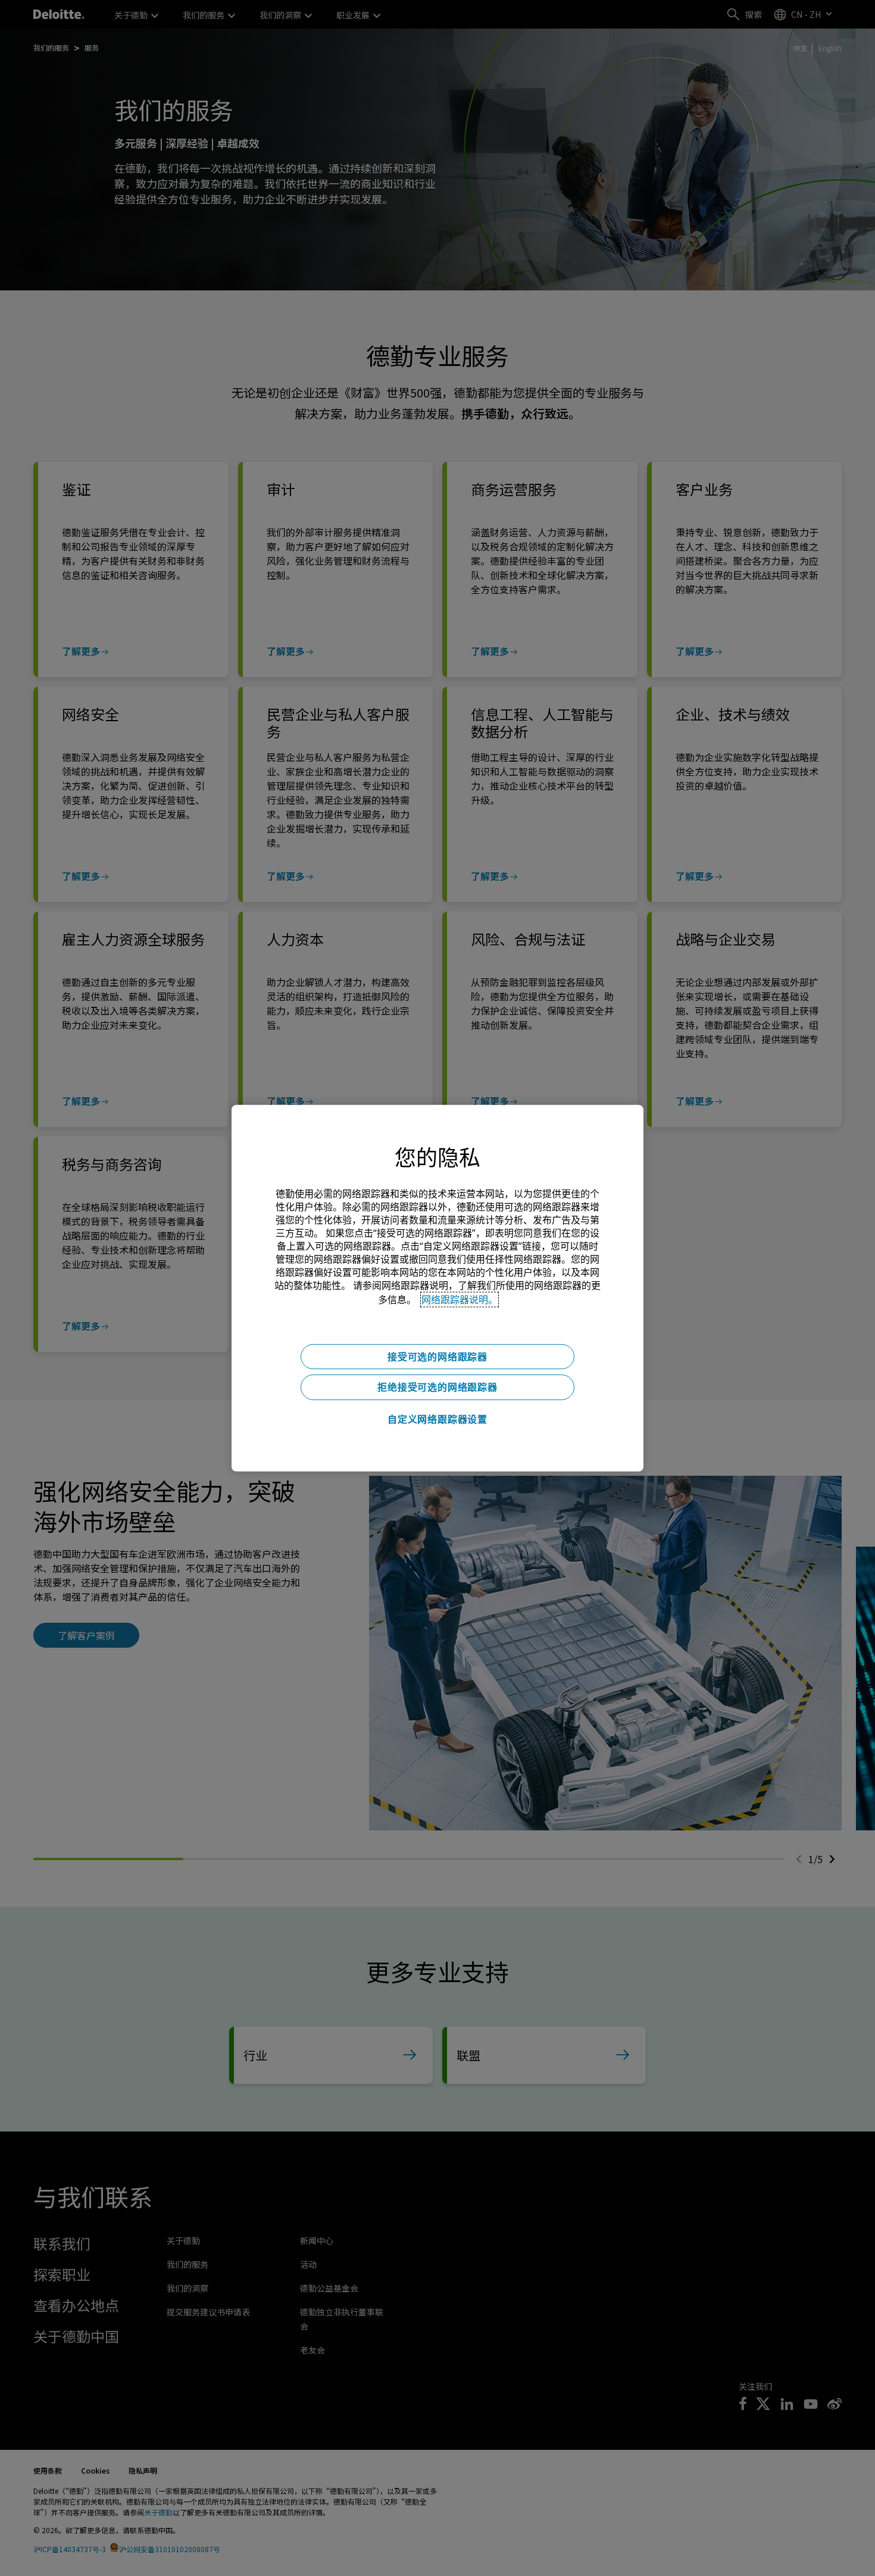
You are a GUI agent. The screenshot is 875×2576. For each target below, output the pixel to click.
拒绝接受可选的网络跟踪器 (437, 1387)
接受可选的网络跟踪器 (437, 1356)
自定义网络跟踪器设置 (437, 1419)
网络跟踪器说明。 (460, 1299)
